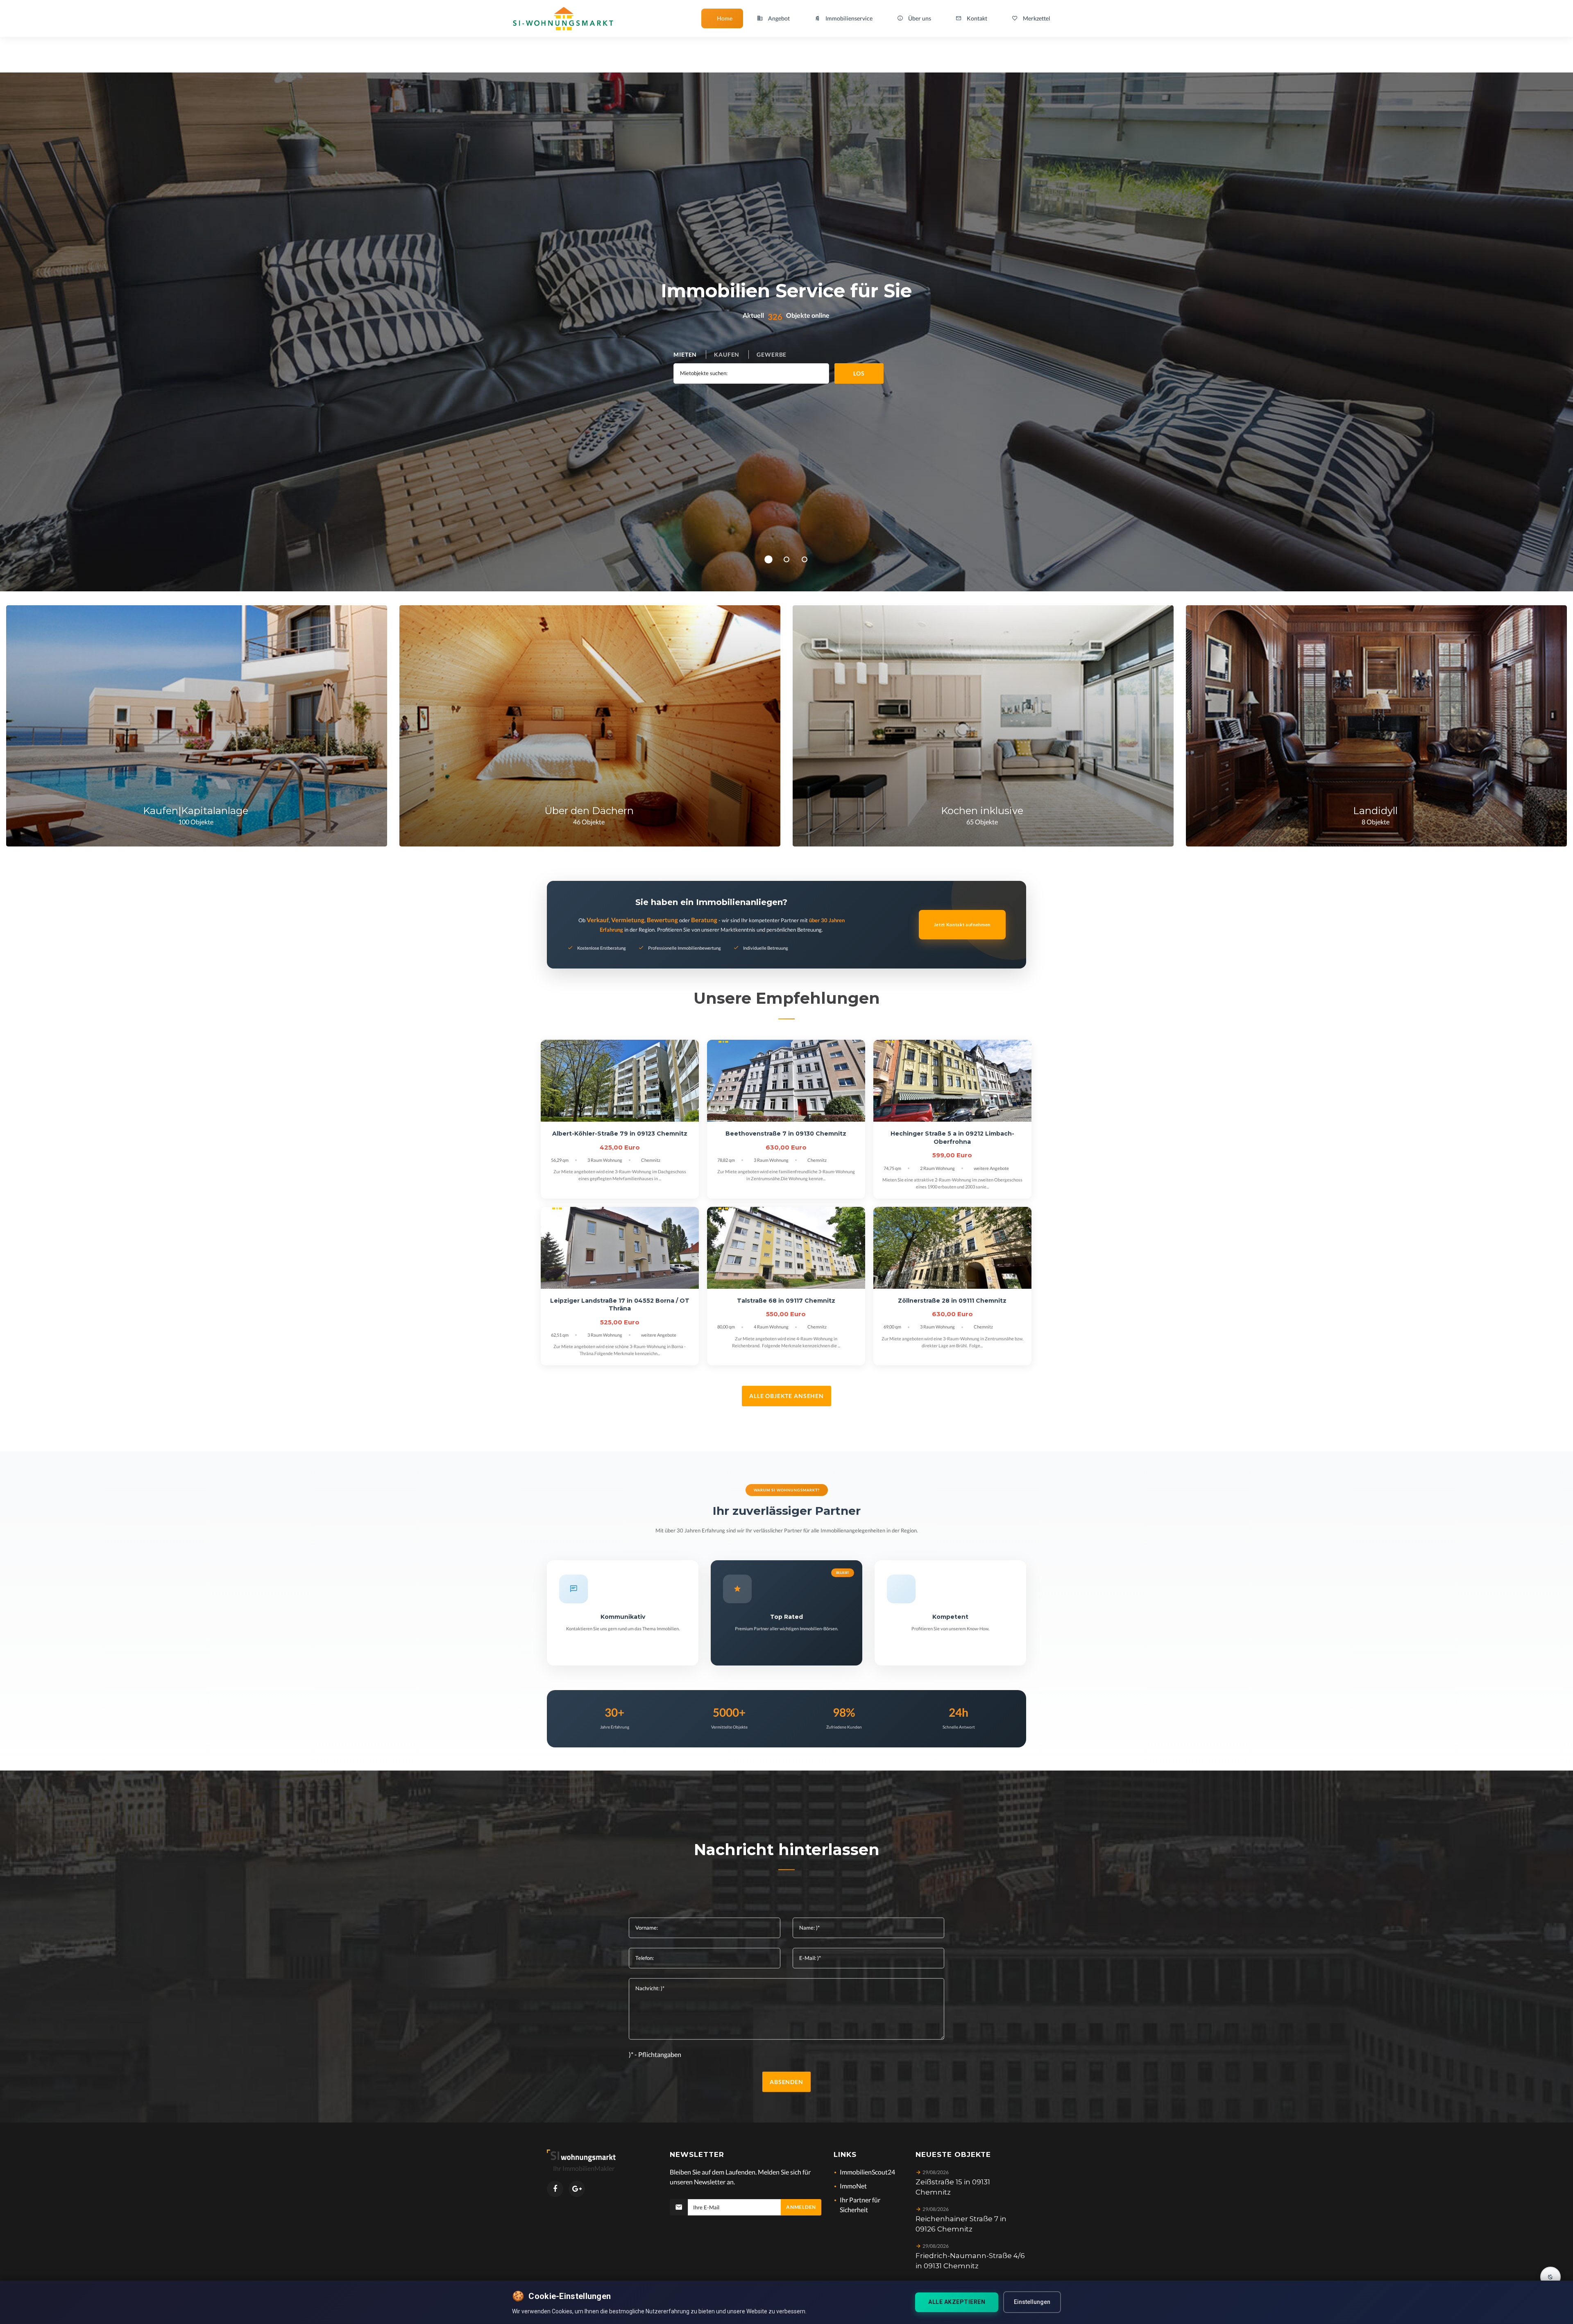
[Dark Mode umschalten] (1550, 2277)
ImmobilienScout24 (867, 2172)
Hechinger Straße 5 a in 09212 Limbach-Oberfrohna (952, 1138)
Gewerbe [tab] (772, 354)
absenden (786, 2082)
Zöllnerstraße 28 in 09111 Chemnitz (952, 1301)
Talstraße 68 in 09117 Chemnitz (786, 1301)
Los (859, 373)
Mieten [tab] (685, 354)
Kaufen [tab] (727, 354)
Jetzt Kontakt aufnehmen (962, 924)
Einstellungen (1032, 2302)
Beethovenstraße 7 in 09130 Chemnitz (786, 1134)
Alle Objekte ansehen (786, 1396)
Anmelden (801, 2207)
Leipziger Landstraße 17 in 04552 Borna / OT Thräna (620, 1305)
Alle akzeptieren (957, 2302)
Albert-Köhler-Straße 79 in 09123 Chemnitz (620, 1134)
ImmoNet (853, 2186)
